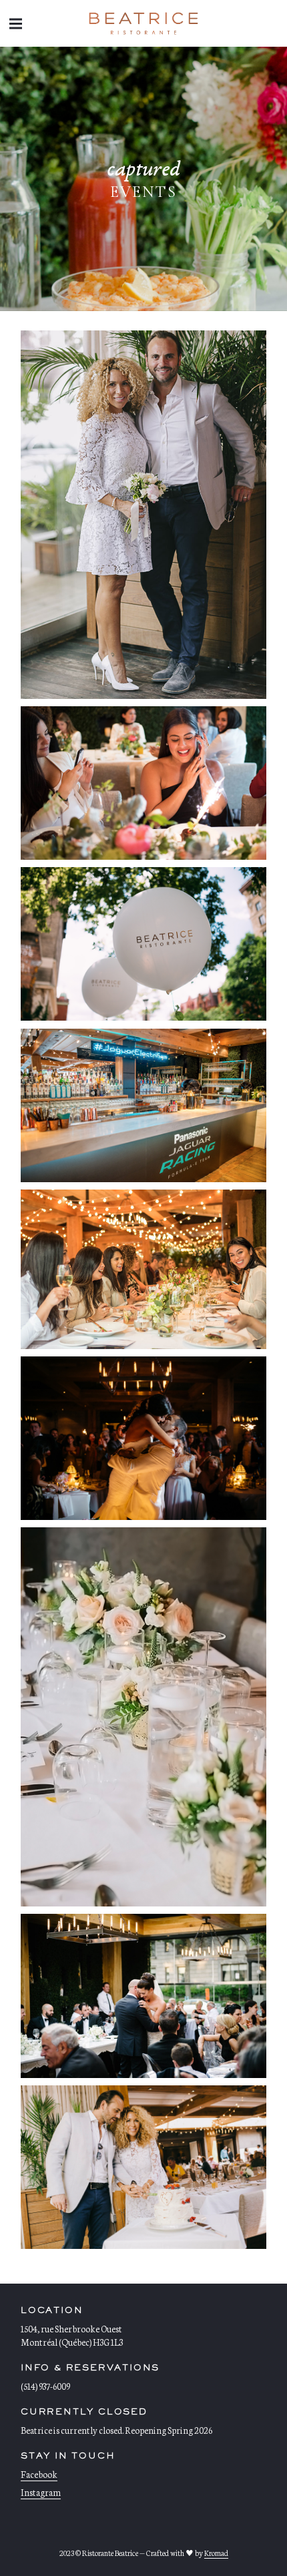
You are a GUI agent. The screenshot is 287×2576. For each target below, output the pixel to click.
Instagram (41, 2492)
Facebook (39, 2474)
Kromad (216, 2553)
